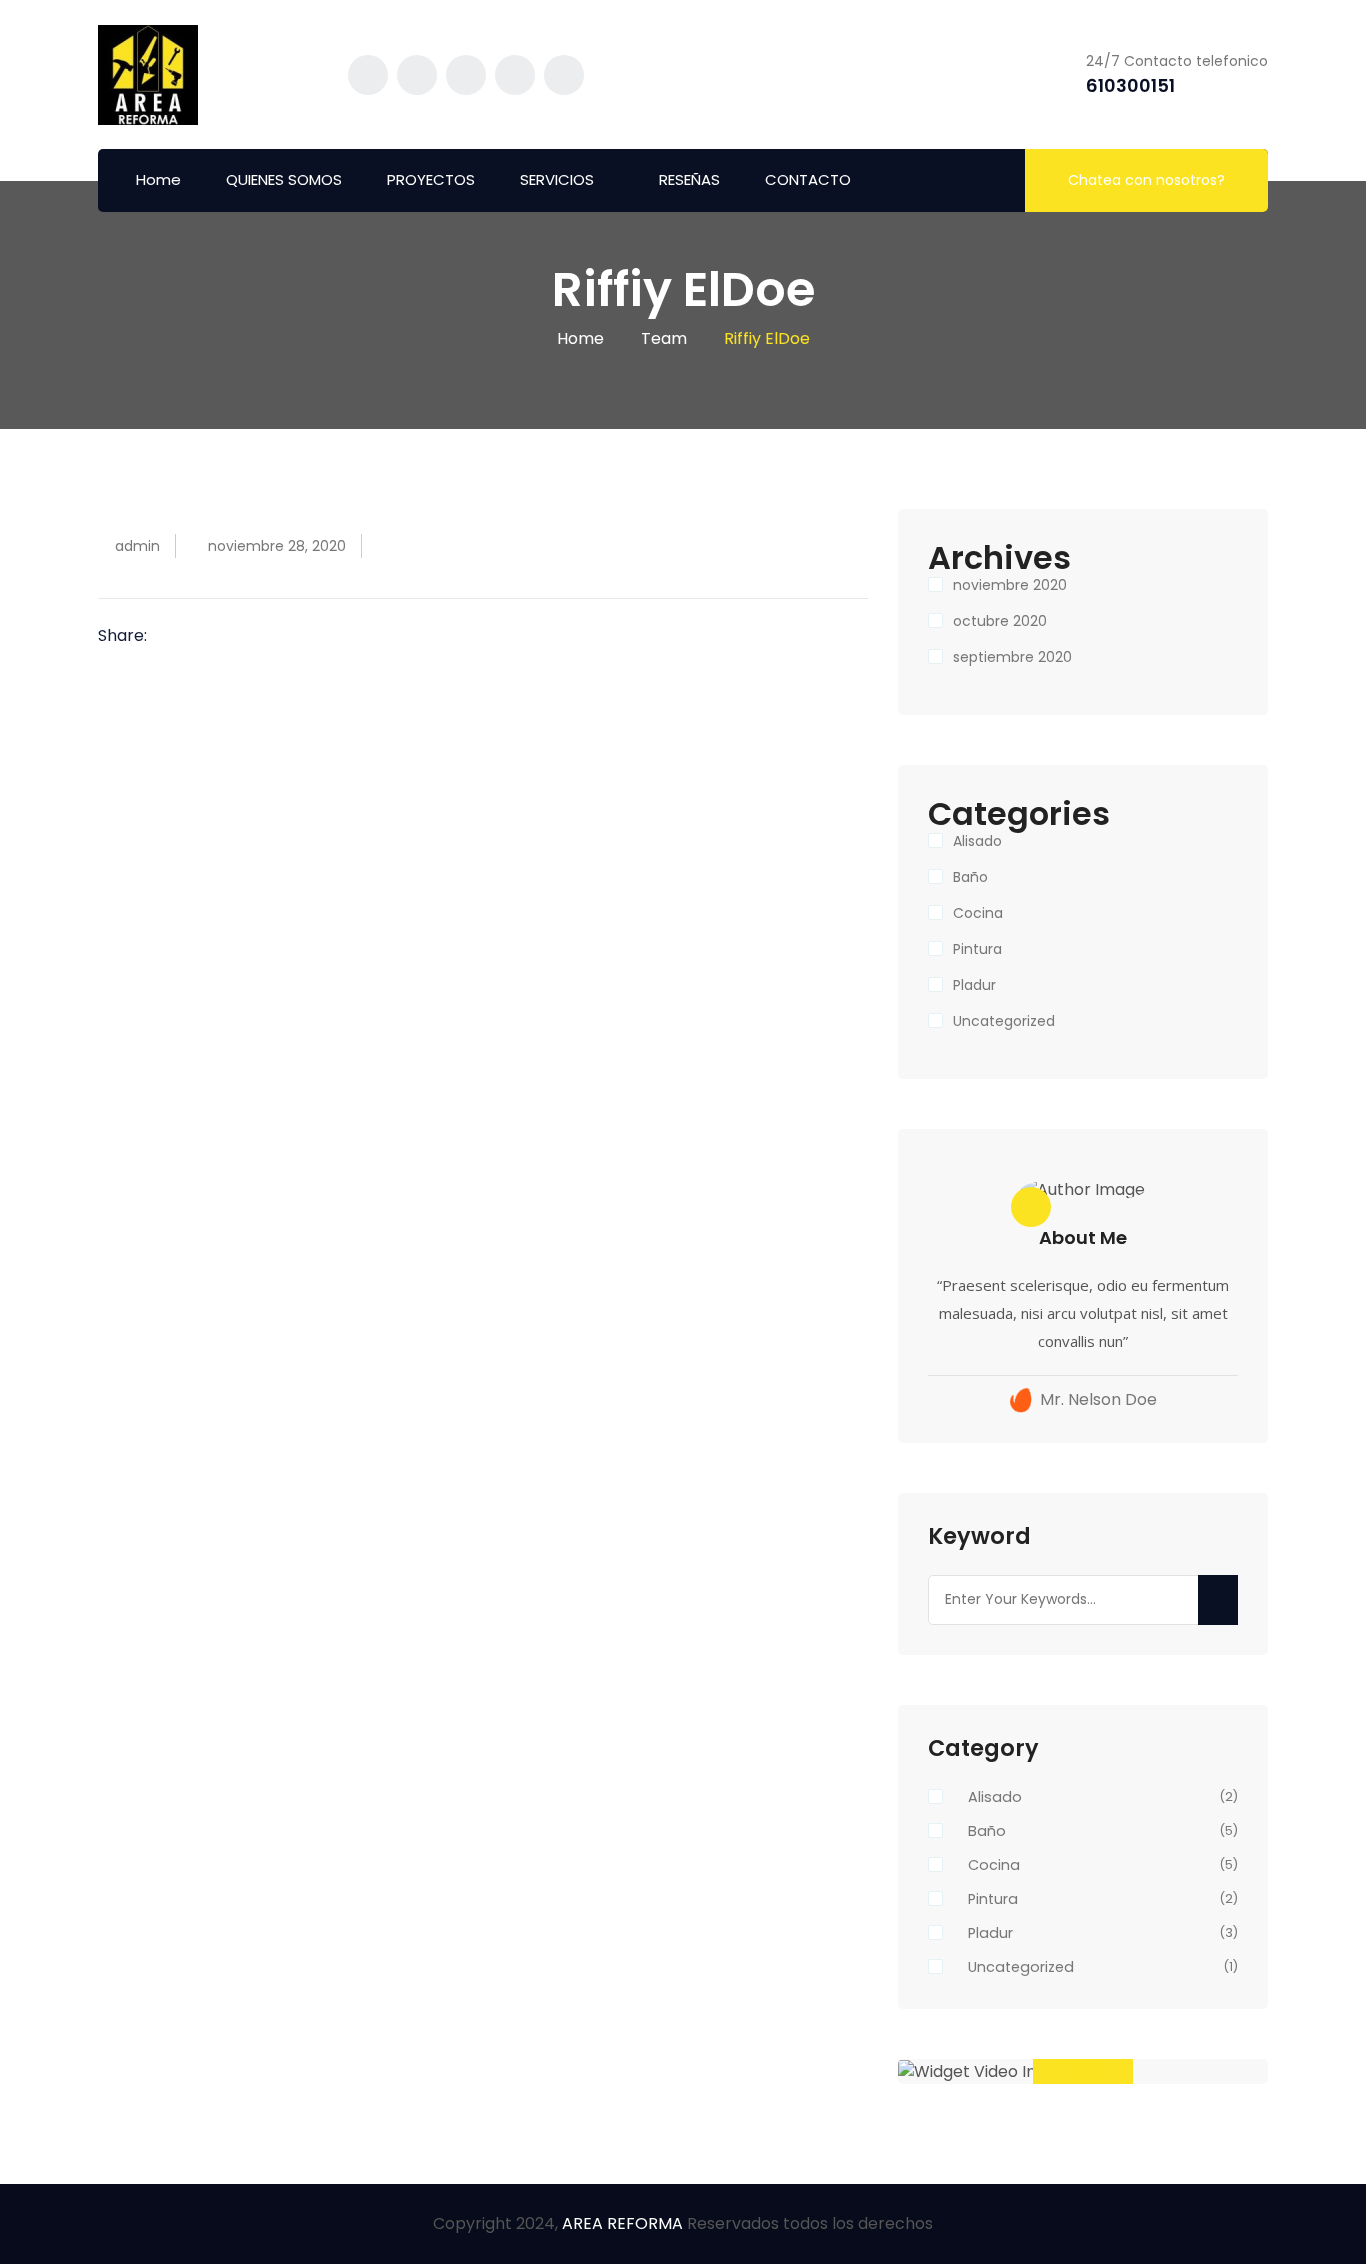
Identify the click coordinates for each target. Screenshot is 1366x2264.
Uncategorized (1004, 1021)
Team (664, 338)
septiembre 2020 (1012, 657)
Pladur (974, 985)
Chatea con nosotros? (1146, 180)
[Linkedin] (231, 637)
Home (158, 179)
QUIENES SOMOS (284, 179)
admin (137, 546)
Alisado (977, 841)
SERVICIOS (557, 179)
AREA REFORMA (624, 2223)
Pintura (977, 949)
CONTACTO (808, 179)
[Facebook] (173, 637)
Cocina (978, 913)
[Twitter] (202, 637)
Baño (970, 877)
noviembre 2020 (1010, 585)
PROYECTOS (431, 179)
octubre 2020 (1000, 621)
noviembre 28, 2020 (277, 546)
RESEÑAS (689, 179)
